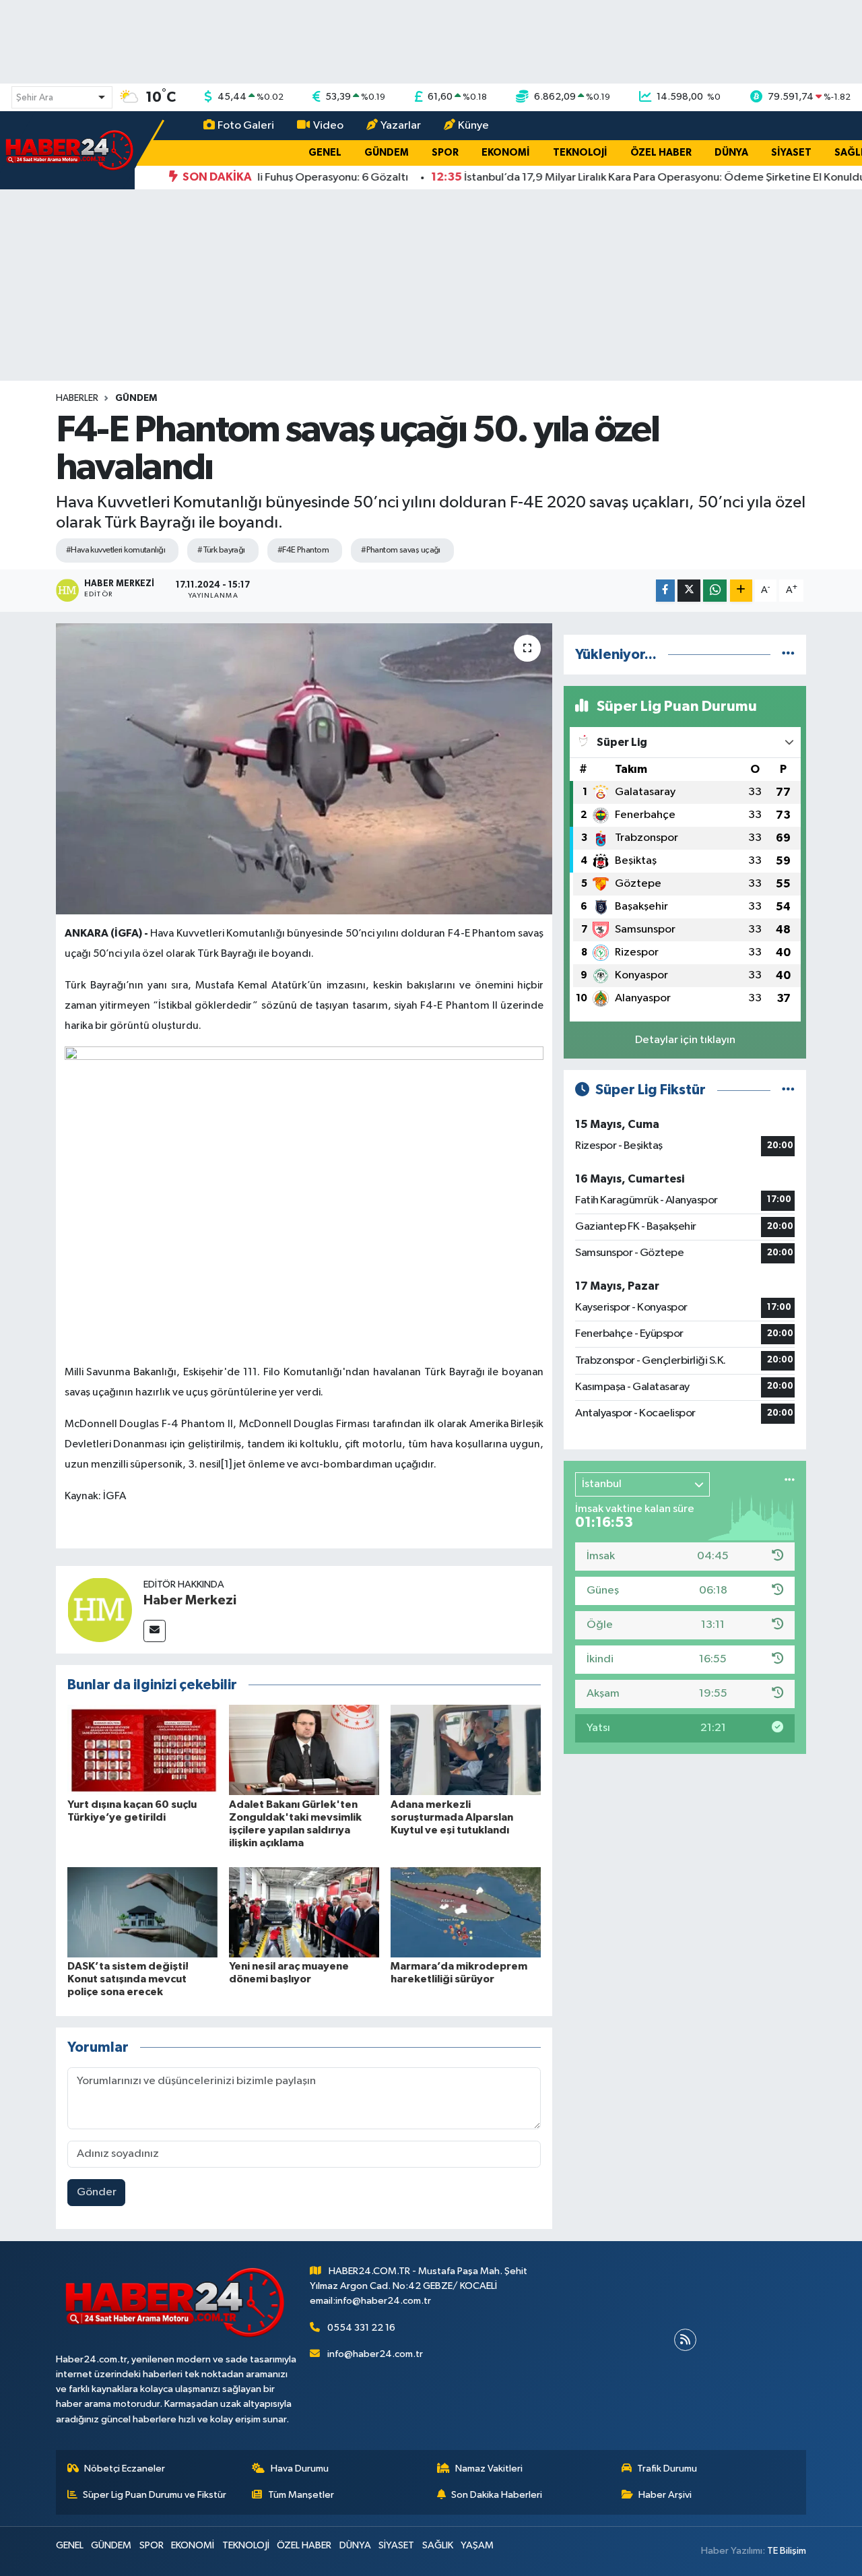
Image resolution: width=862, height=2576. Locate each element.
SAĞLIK (438, 2545)
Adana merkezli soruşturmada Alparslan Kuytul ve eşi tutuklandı (452, 1817)
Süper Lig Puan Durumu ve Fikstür (155, 2495)
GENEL (325, 153)
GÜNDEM (387, 153)
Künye (473, 126)
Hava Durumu (300, 2469)
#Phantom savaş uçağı (401, 550)
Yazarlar (401, 126)
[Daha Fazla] (741, 591)
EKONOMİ (506, 153)
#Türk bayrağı (221, 550)
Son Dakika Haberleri (497, 2495)
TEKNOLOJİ (580, 153)
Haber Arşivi (665, 2495)
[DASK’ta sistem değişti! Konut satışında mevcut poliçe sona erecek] (142, 1912)
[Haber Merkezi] (100, 1609)
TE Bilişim (787, 2551)
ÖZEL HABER (661, 153)
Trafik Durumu (667, 2469)
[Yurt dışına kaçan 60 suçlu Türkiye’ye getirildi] (142, 1750)
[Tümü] (788, 655)
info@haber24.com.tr (375, 2354)
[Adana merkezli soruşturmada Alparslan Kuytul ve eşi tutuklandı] (466, 1750)
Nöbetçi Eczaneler (125, 2469)
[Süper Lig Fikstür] (788, 1090)
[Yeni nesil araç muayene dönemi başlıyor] (304, 1912)
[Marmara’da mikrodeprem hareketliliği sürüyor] (466, 1912)
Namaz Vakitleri (489, 2469)
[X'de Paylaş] (689, 591)
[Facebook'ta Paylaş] (665, 591)
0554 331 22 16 (361, 2328)
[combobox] (62, 97)
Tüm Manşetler (301, 2495)
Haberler (77, 398)
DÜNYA (731, 153)
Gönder (97, 2192)
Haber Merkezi (190, 1600)
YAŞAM (477, 2545)
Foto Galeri (246, 126)
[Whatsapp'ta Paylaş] (715, 591)
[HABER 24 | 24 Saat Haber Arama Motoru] (71, 150)
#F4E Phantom (303, 550)
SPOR (445, 153)
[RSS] (685, 2340)
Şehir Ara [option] (35, 98)
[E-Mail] (155, 1631)
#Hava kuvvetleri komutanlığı (115, 550)
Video (328, 126)
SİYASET (791, 153)
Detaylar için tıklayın (685, 1040)
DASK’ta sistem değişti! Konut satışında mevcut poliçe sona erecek (128, 1979)
